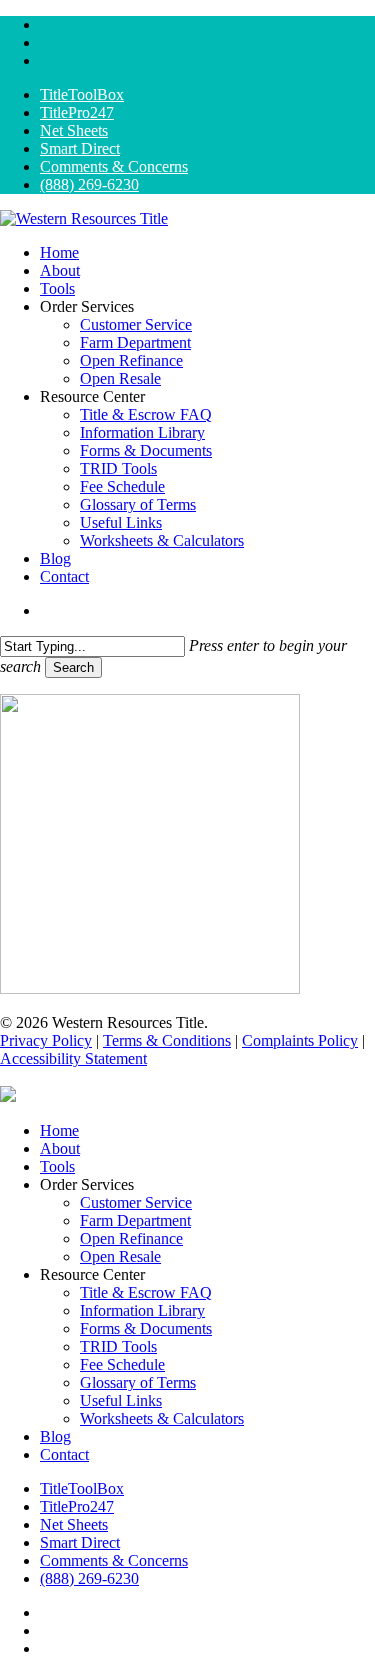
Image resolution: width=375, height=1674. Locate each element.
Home (59, 1130)
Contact (64, 1454)
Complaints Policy (300, 1040)
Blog (55, 1436)
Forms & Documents (146, 1328)
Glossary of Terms (138, 1382)
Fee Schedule (122, 1364)
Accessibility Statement (73, 1058)
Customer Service (136, 1202)
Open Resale (120, 1256)
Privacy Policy (46, 1040)
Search (73, 667)
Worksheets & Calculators (162, 1418)
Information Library (142, 1310)
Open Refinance (131, 1238)
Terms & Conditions (167, 1040)
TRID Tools (118, 1346)
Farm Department (135, 1220)
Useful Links (121, 1400)
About (60, 1148)
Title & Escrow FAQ (146, 1292)
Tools (57, 1166)
